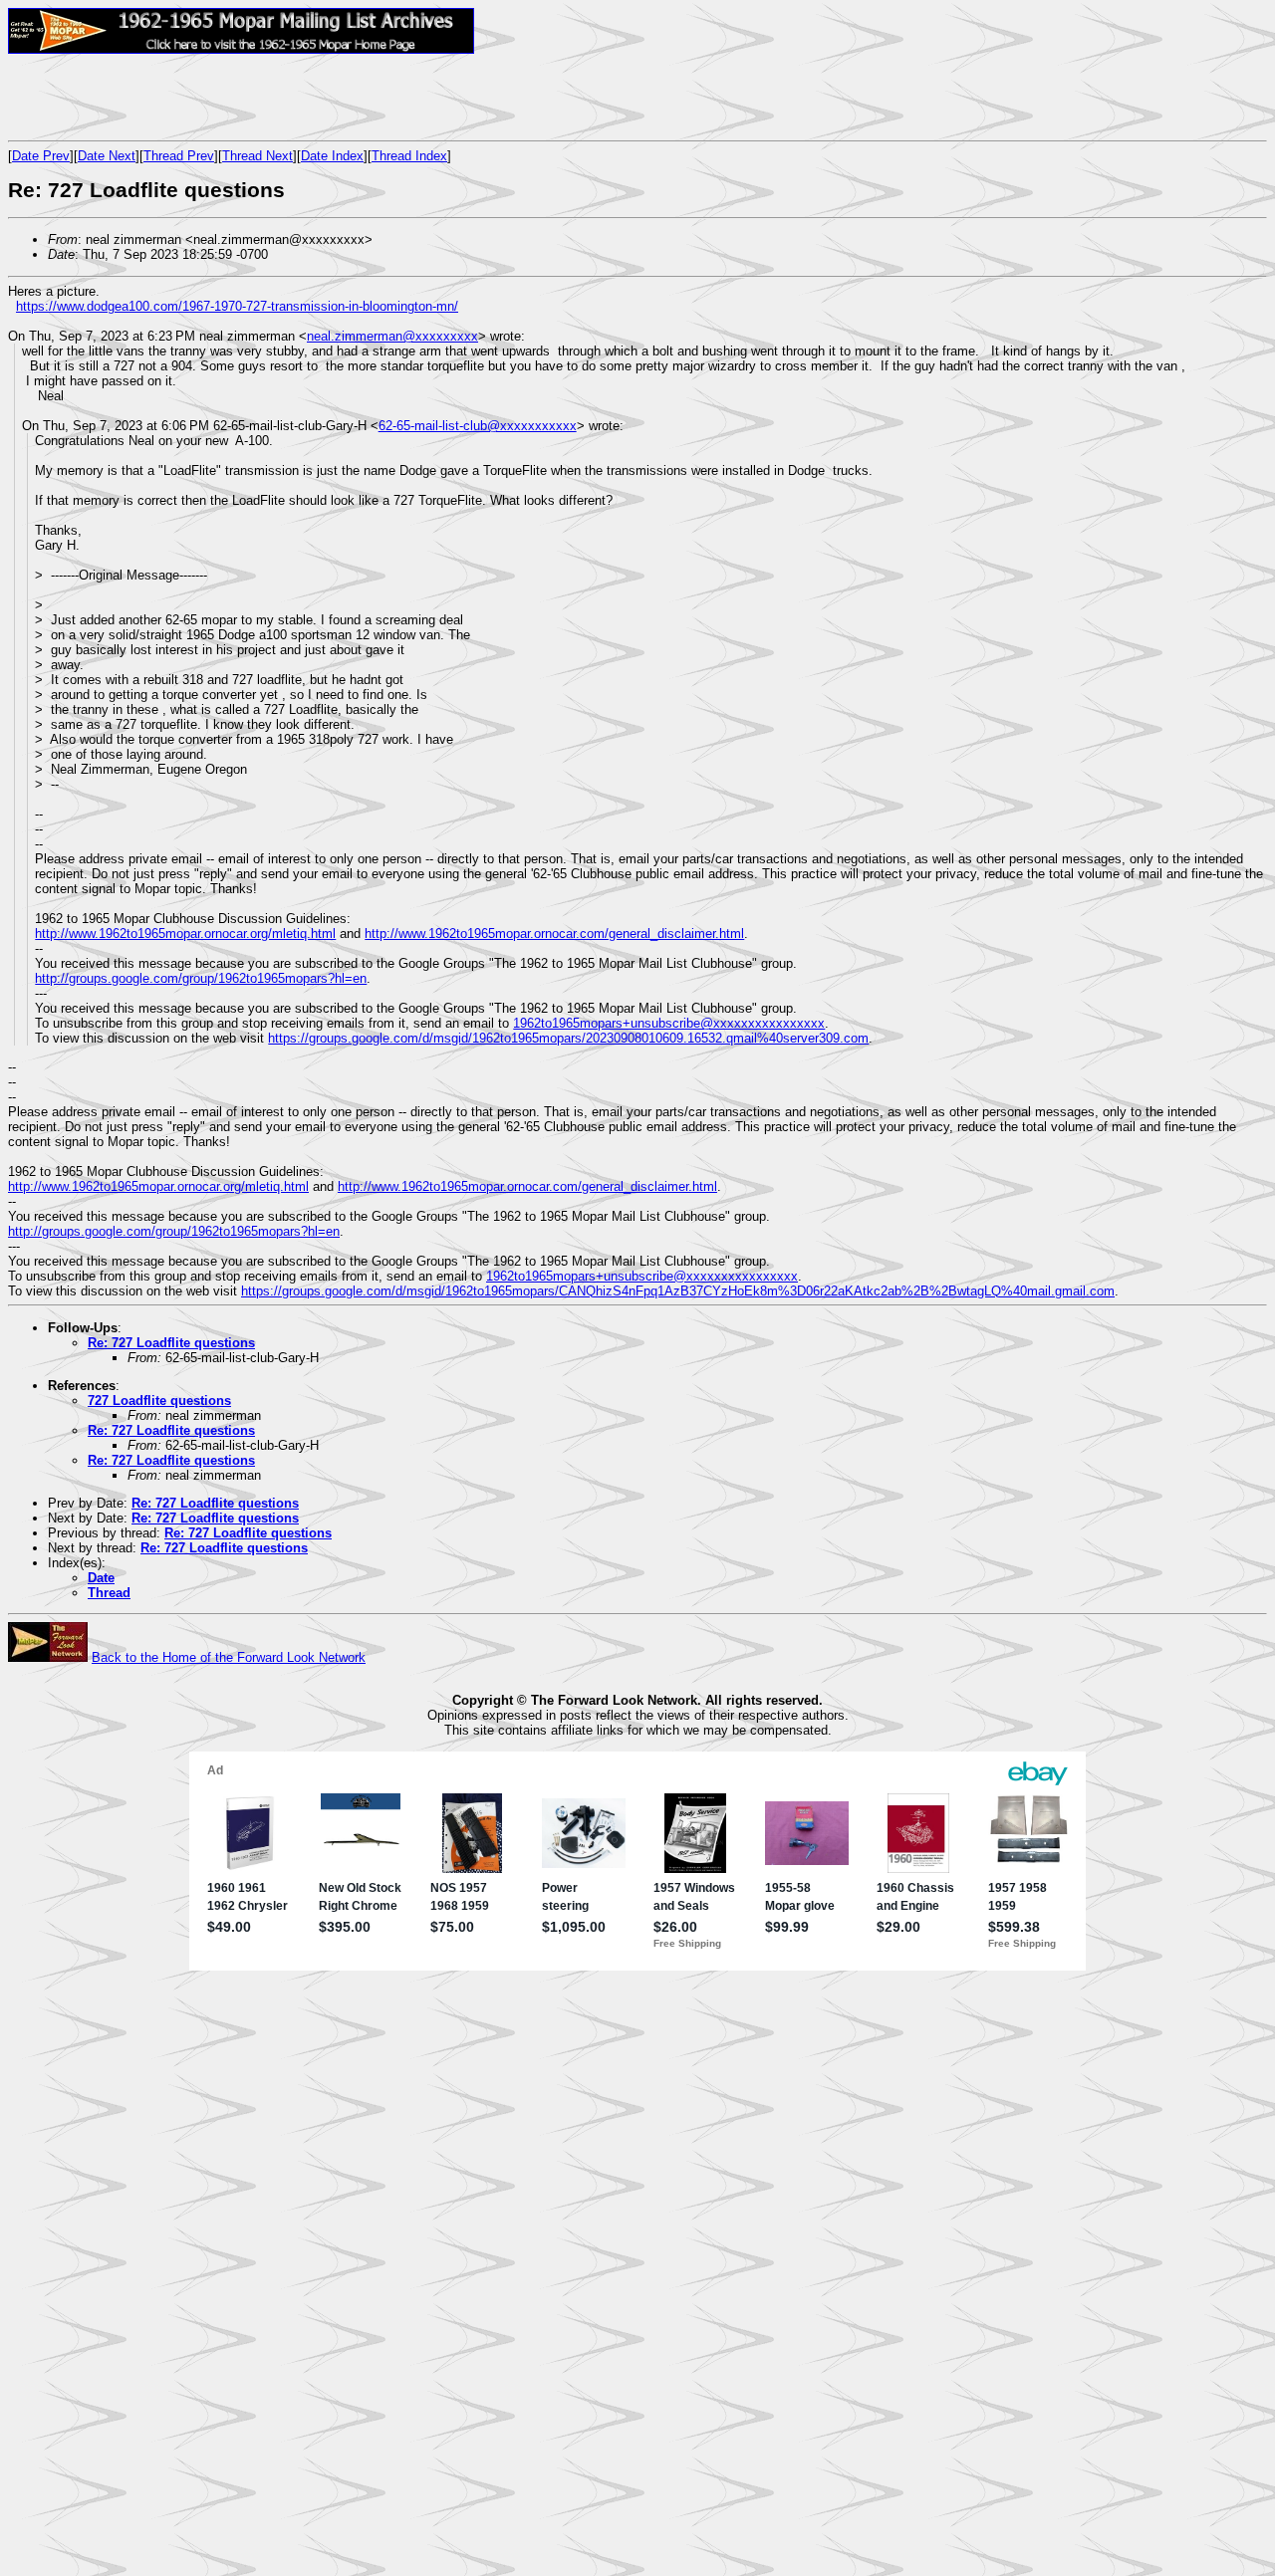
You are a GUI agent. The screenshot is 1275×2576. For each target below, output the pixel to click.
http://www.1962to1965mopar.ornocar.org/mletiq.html (185, 934)
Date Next (107, 156)
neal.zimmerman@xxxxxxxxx (392, 336)
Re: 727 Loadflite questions (171, 1343)
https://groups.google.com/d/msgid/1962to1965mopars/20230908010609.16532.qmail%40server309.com (568, 1038)
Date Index (332, 156)
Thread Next (257, 156)
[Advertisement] (241, 97)
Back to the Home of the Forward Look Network (229, 1657)
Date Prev (41, 156)
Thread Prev (179, 156)
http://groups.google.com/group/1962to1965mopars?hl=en (201, 978)
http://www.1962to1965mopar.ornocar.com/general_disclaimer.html (554, 934)
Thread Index (409, 156)
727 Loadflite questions (159, 1401)
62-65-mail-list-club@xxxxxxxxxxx (478, 426)
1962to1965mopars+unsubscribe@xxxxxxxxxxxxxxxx (669, 1023)
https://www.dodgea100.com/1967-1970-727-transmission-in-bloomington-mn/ (237, 306)
